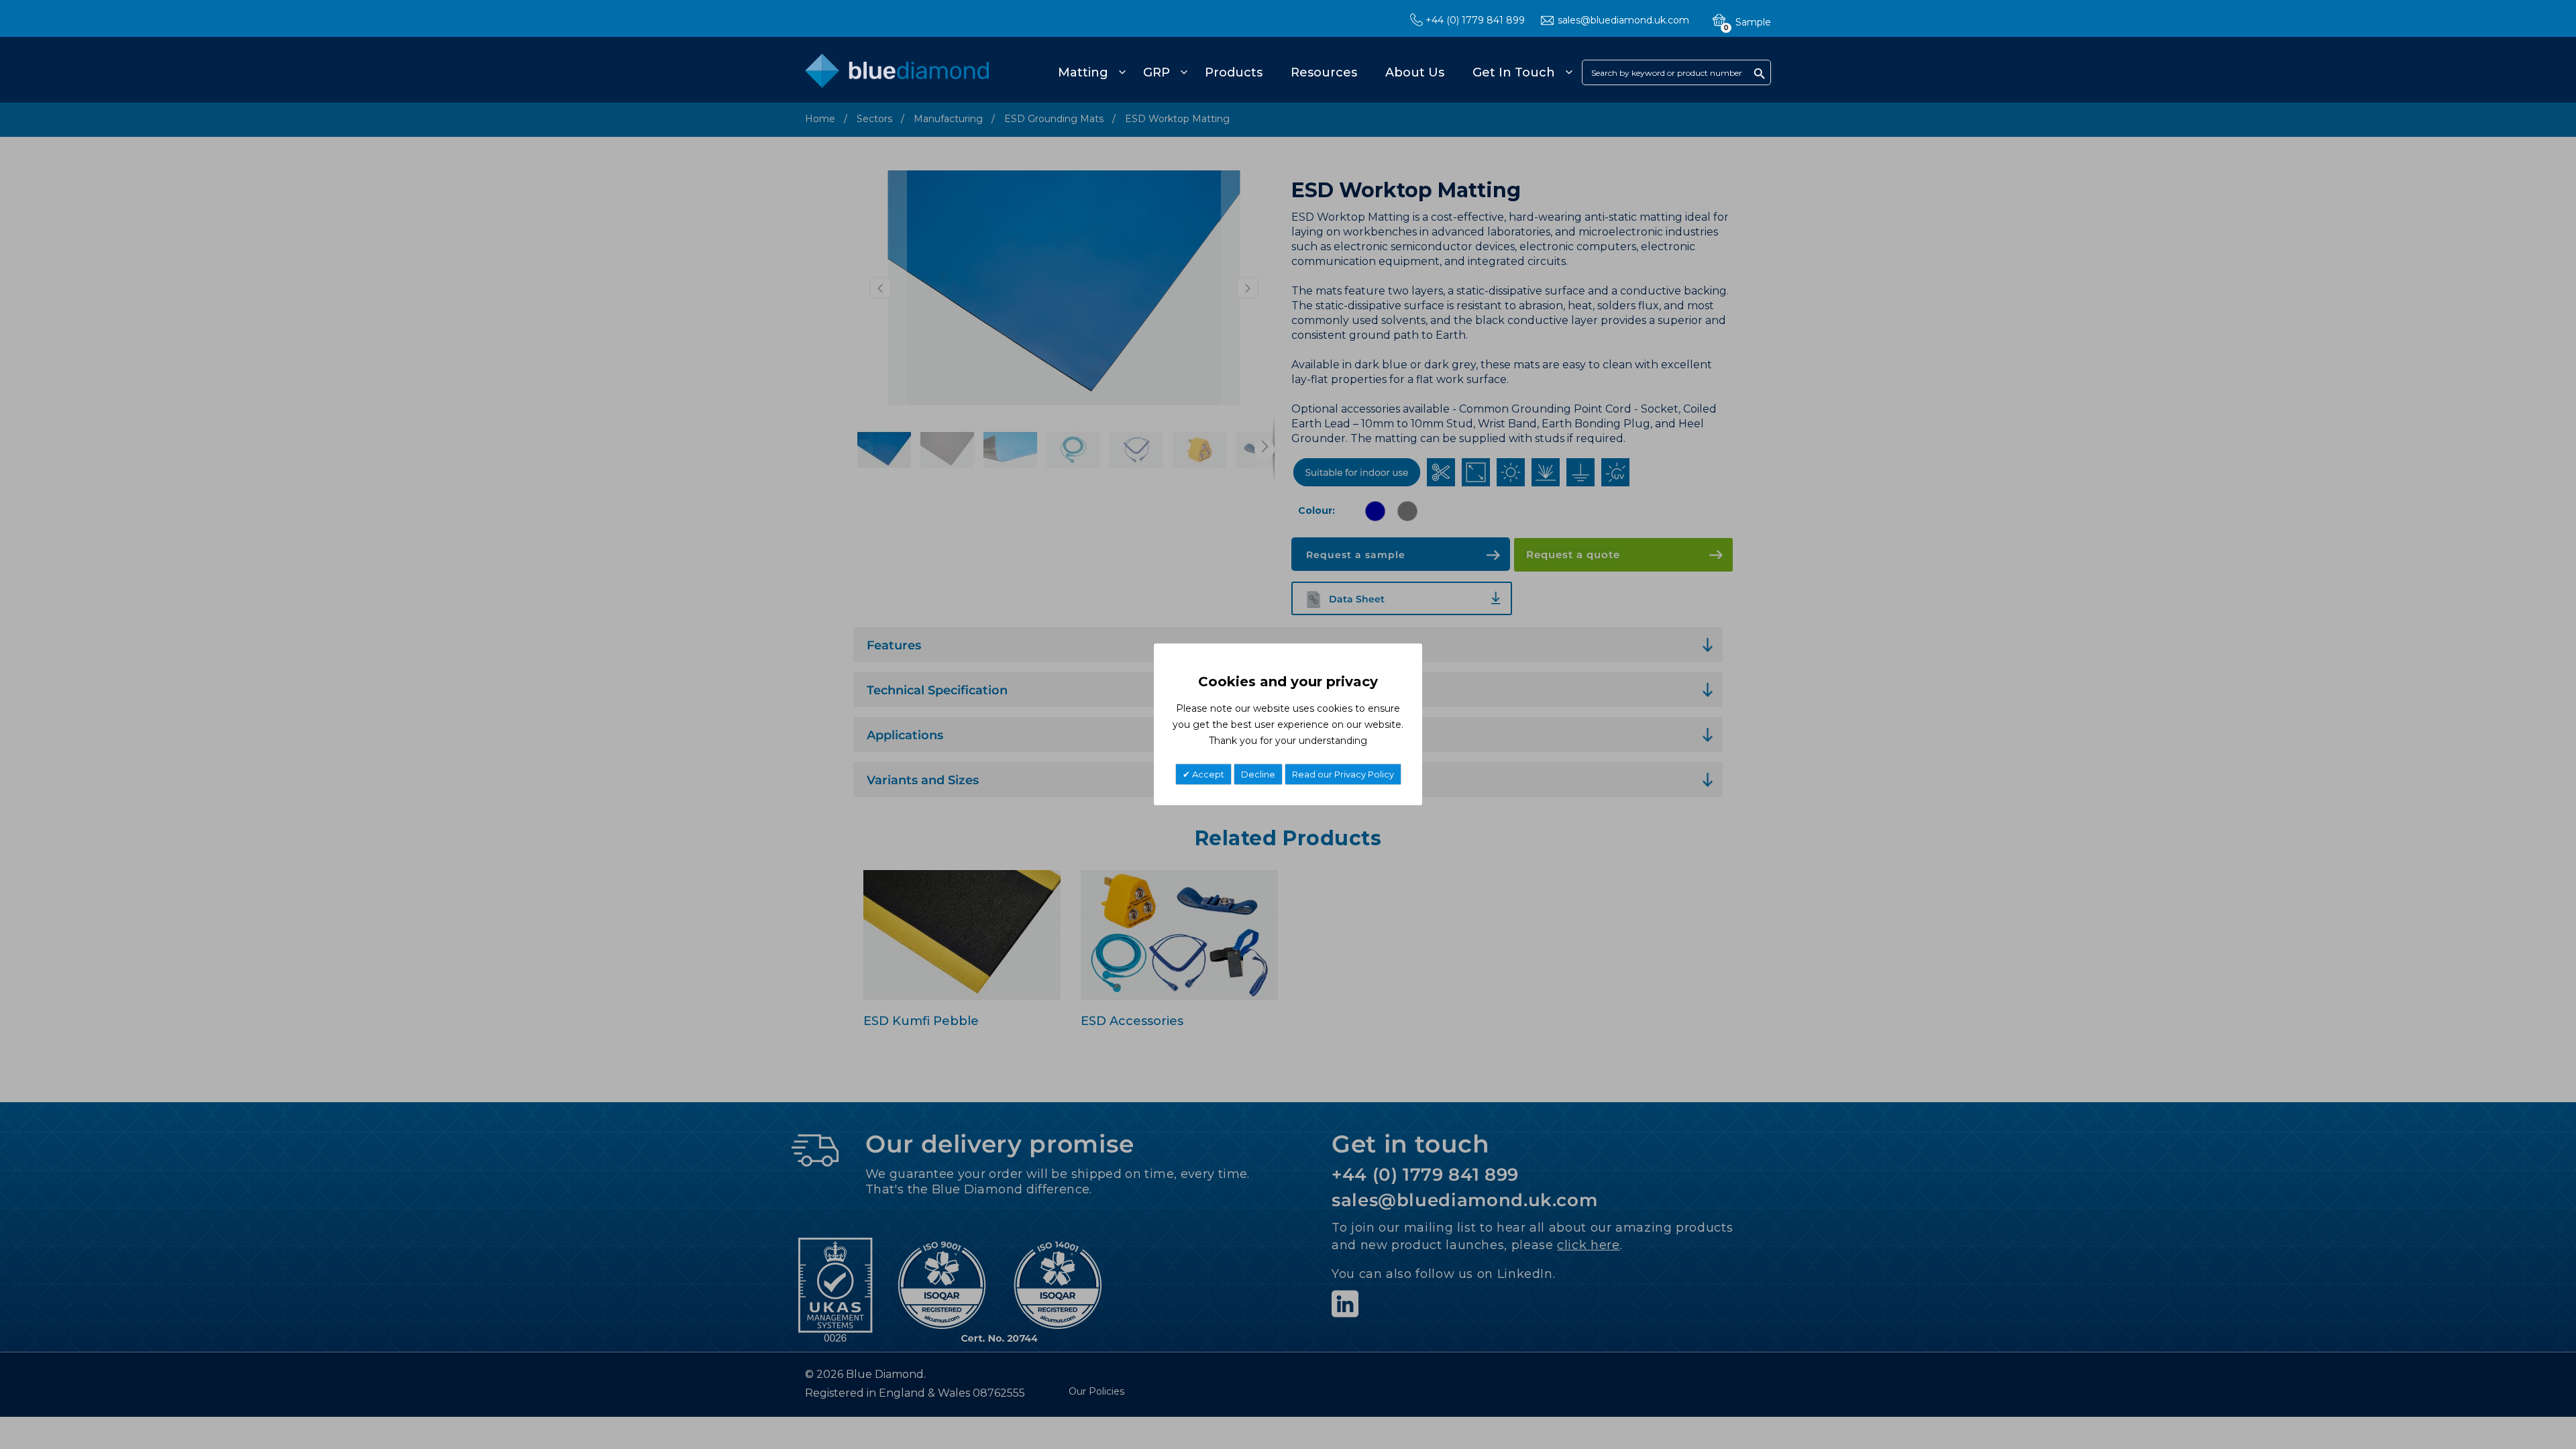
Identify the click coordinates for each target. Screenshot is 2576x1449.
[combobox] (1676, 72)
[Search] (1760, 73)
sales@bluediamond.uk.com (1623, 20)
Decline (1258, 775)
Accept (1207, 775)
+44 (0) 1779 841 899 (1475, 20)
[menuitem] (1090, 72)
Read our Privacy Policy (1343, 775)
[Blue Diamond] (897, 78)
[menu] (1313, 72)
